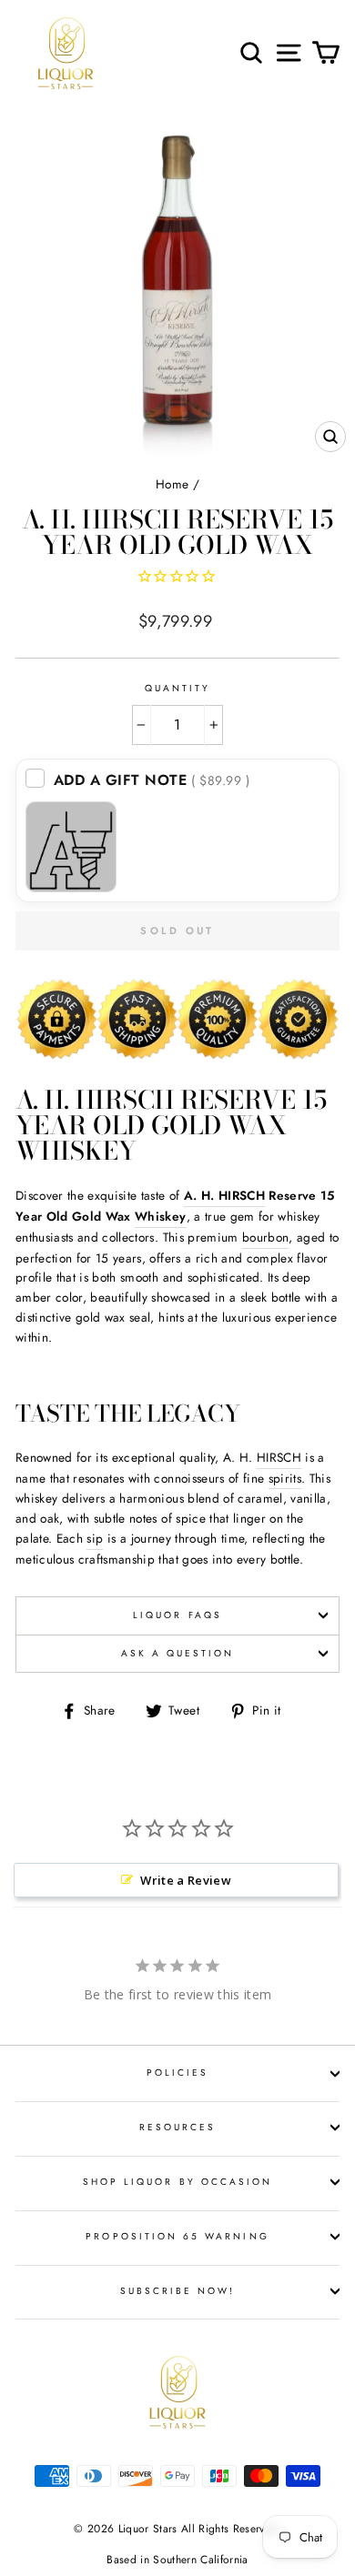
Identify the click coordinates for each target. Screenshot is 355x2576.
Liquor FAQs (177, 1615)
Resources (178, 2127)
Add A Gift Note (152, 780)
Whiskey (160, 1216)
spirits (285, 1478)
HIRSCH (279, 1457)
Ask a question (178, 1653)
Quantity (177, 688)
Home (172, 484)
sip (95, 1538)
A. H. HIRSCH (224, 1195)
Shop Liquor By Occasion (177, 2182)
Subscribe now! (178, 2291)
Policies (177, 2073)
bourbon (265, 1237)
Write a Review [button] (186, 1880)
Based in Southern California (177, 2560)
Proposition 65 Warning (177, 2236)
